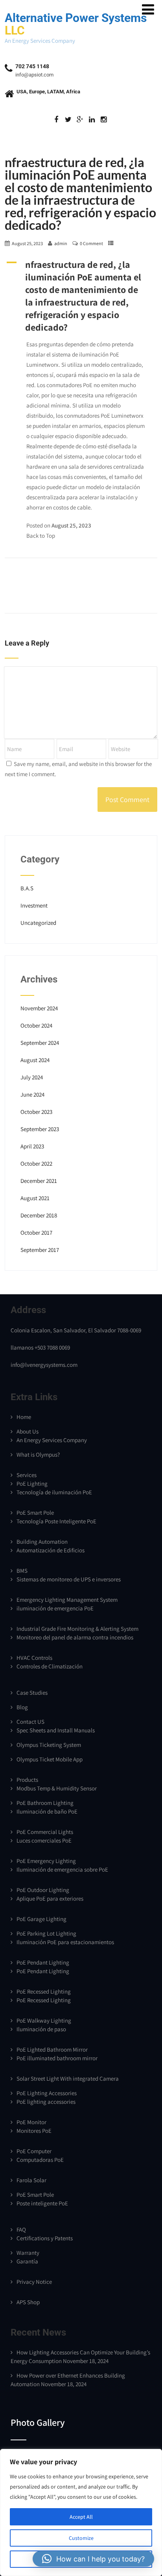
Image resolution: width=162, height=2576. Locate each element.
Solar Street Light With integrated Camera (68, 2078)
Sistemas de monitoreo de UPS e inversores (69, 1579)
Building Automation (42, 1542)
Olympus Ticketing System (49, 1745)
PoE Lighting (32, 1484)
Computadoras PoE (40, 2160)
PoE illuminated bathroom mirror (57, 2058)
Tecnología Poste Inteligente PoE (56, 1521)
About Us (28, 1431)
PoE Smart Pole (35, 1513)
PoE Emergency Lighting (46, 1861)
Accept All (81, 2517)
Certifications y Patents (45, 2238)
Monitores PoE (34, 2131)
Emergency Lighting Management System (67, 1600)
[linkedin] (92, 120)
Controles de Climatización (50, 1666)
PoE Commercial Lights (45, 1832)
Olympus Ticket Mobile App (50, 1759)
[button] (81, 296)
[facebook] (56, 120)
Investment (34, 905)
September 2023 (40, 1129)
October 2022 (36, 1163)
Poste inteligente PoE (42, 2203)
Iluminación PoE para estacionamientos (65, 1942)
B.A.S (27, 888)
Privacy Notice (34, 2282)
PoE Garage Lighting (41, 1919)
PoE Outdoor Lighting (43, 1890)
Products (27, 1780)
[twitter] (68, 120)
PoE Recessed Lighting (44, 1991)
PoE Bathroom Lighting (45, 1803)
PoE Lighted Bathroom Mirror (52, 2049)
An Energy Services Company (52, 1440)
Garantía (27, 2261)
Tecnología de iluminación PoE (54, 1492)
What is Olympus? (38, 1454)
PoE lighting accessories (46, 2102)
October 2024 (36, 1025)
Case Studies (32, 1693)
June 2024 (32, 1094)
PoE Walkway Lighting (44, 2020)
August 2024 (35, 1060)
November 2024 (39, 1008)
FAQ (21, 2229)
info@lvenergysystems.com (44, 1365)
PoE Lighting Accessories (47, 2093)
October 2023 (36, 1112)
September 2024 (40, 1043)
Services (27, 1475)
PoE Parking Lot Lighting (46, 1933)
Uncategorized (38, 923)
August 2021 (35, 1198)
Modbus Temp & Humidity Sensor (57, 1788)
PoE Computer (34, 2151)
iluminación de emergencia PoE (55, 1608)
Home (24, 1417)
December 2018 (39, 1215)
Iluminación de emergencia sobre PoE (62, 1869)
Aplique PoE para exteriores (50, 1898)
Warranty (28, 2253)
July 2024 (32, 1077)
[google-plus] (80, 120)
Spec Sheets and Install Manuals (56, 1730)
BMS (22, 1571)
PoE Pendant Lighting (43, 1962)
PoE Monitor (31, 2122)
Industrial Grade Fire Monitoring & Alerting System (77, 1629)
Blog (22, 1707)
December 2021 (39, 1181)
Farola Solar (31, 2180)
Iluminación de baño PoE (47, 1811)
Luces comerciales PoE (44, 1840)
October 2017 (36, 1233)
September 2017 (40, 1250)
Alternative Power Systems (76, 24)
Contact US (30, 1722)
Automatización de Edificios (51, 1550)
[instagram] (104, 120)
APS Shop (28, 2302)
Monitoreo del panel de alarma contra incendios (75, 1637)
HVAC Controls (34, 1658)
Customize (81, 2538)
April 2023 (32, 1146)
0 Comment (91, 243)
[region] (81, 2512)
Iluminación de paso (41, 2029)
